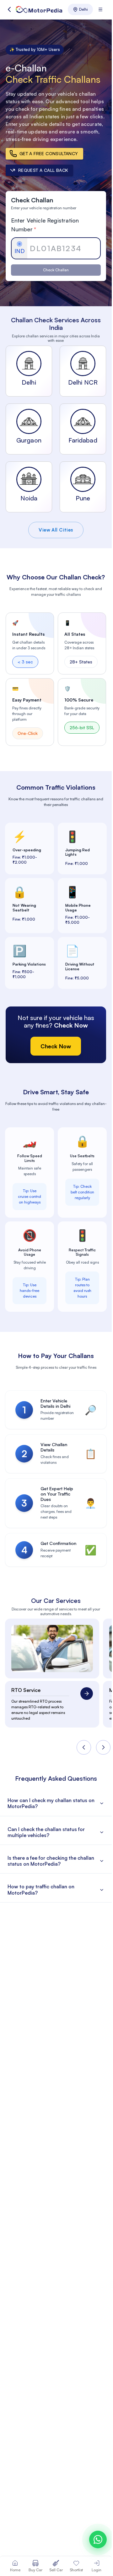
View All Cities (56, 530)
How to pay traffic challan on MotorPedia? (41, 1889)
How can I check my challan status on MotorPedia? (51, 1803)
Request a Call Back (43, 170)
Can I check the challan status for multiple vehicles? (46, 1832)
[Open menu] (100, 9)
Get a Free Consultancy (49, 153)
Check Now (56, 1046)
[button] (9, 9)
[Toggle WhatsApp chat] (98, 2539)
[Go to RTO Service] (87, 1694)
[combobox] (80, 9)
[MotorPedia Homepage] (39, 9)
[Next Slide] (103, 1747)
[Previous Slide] (84, 1747)
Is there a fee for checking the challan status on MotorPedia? (51, 1861)
